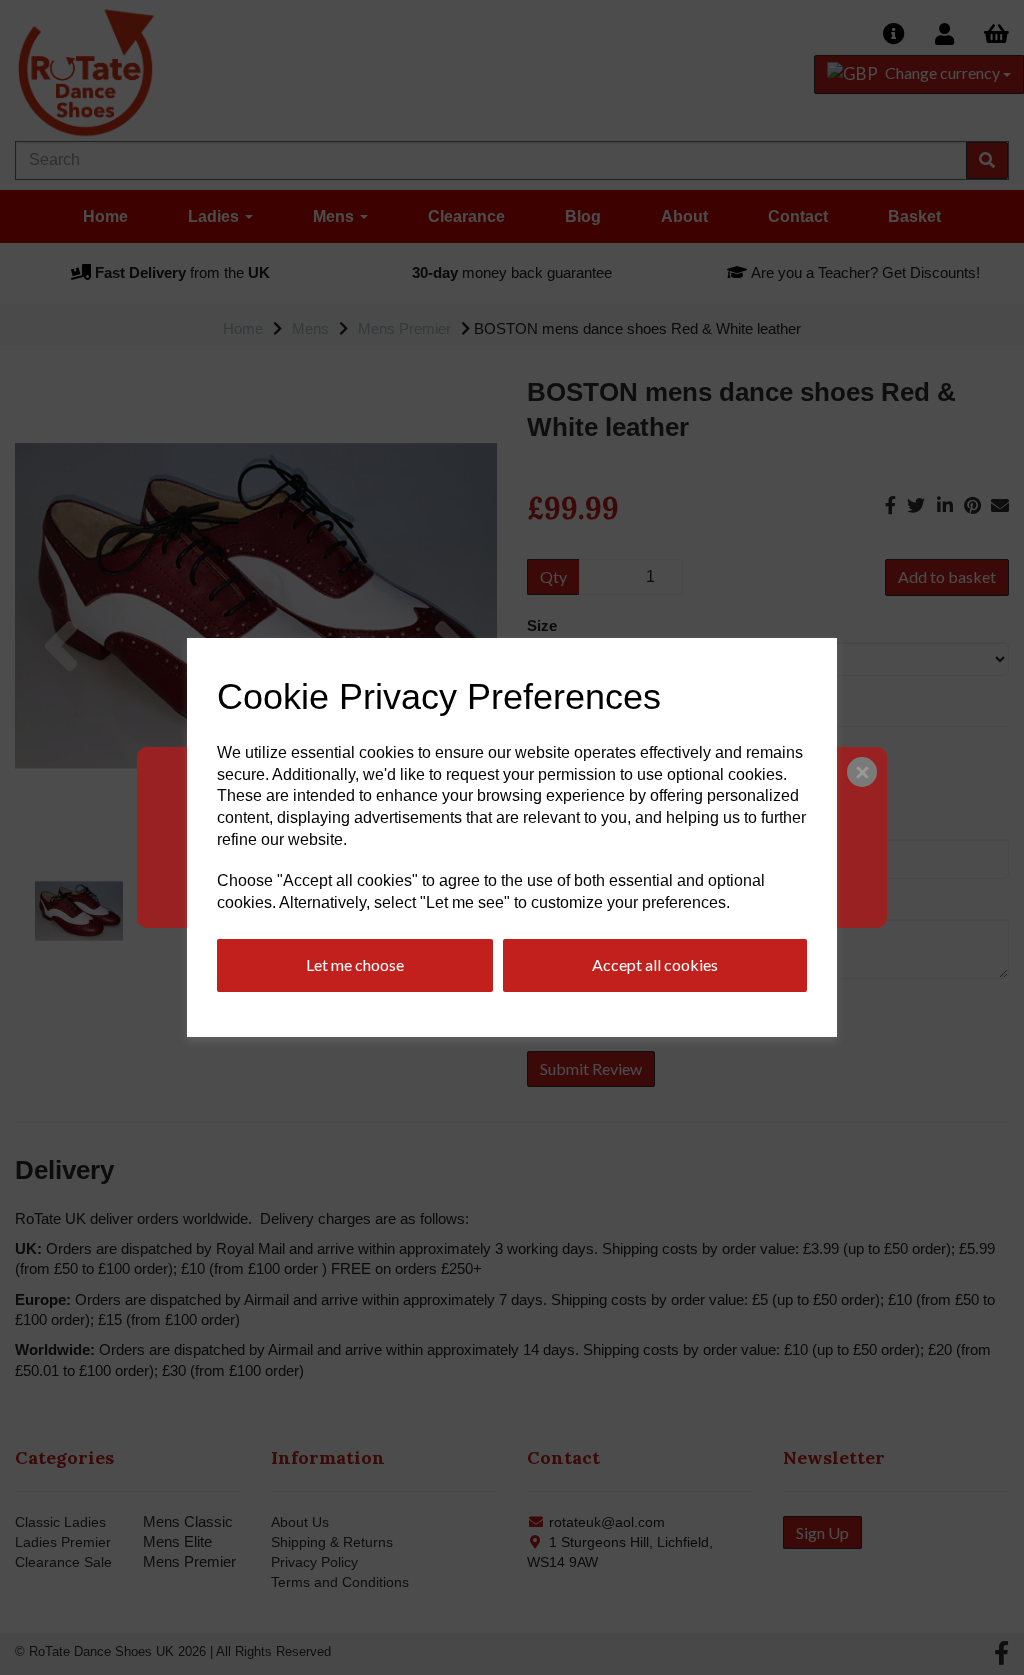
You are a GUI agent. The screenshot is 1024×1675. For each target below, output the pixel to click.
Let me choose (355, 964)
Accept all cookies (655, 964)
